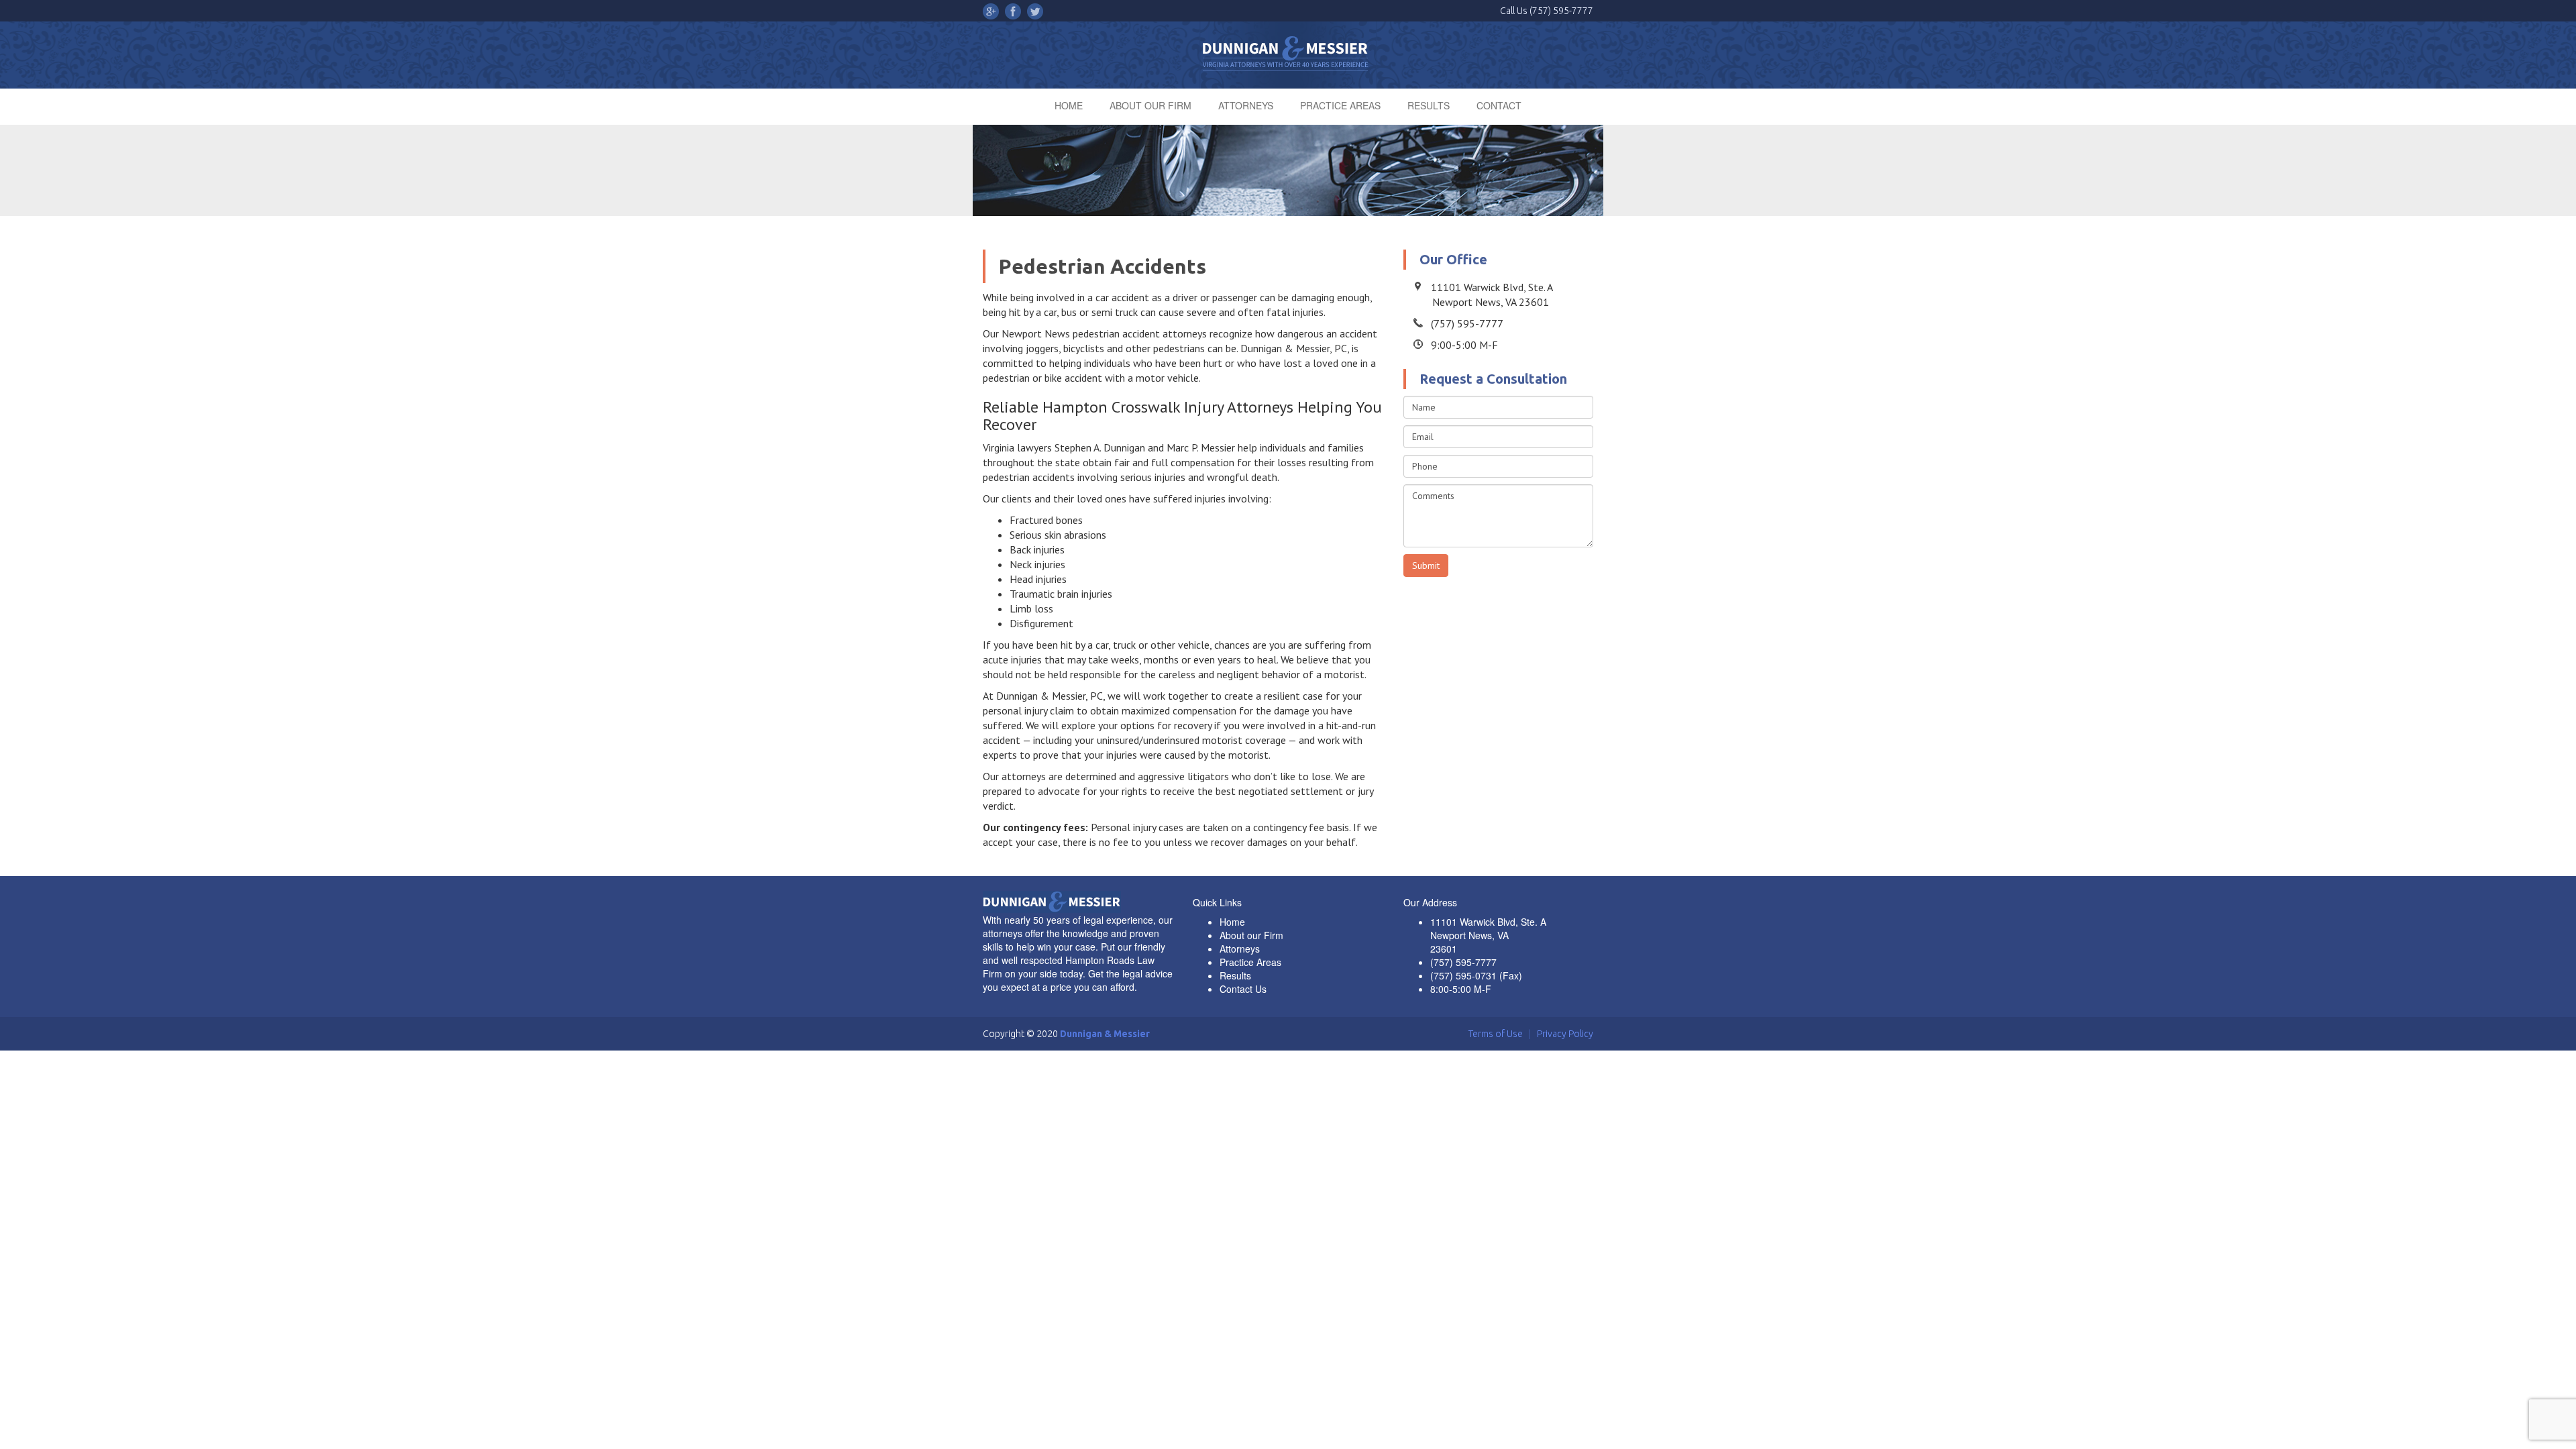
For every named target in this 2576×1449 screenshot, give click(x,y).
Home (1232, 922)
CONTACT (1499, 105)
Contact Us (1243, 989)
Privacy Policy (1565, 1034)
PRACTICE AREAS (1340, 105)
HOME (1069, 105)
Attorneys (1240, 949)
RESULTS (1429, 105)
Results (1235, 975)
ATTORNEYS (1246, 105)
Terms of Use (1496, 1034)
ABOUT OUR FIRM (1150, 105)
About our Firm (1251, 935)
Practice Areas (1250, 962)
